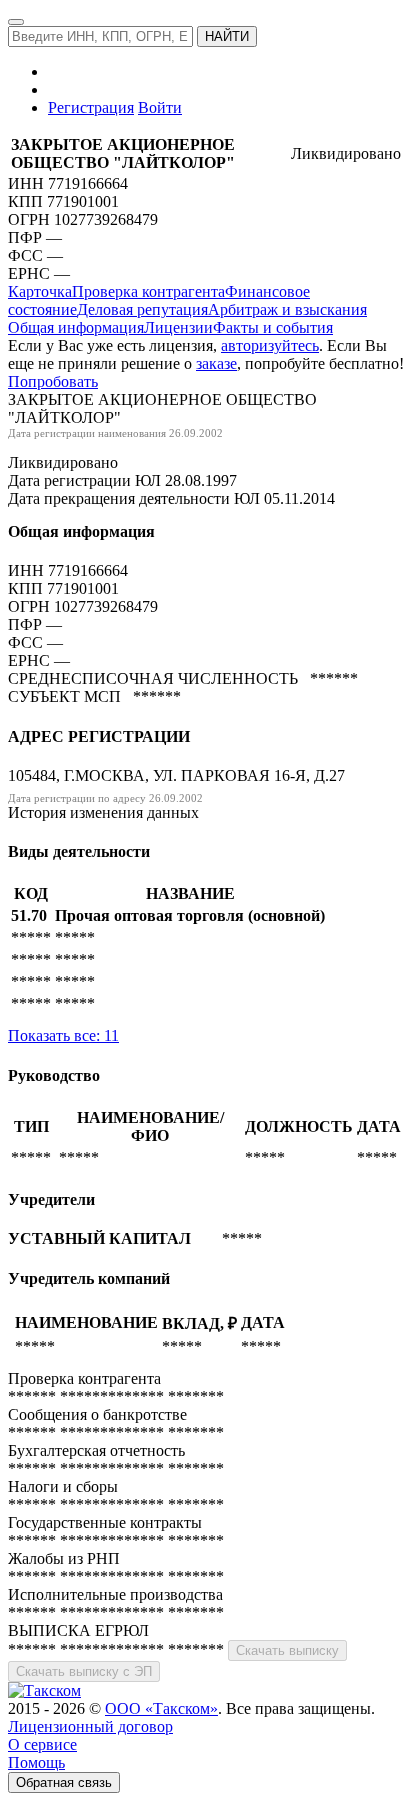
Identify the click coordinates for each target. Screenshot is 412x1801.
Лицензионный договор (90, 1726)
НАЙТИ (227, 36)
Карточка (40, 291)
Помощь (36, 1762)
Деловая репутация (142, 309)
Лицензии (178, 327)
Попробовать (53, 381)
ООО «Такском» (161, 1708)
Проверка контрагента (148, 291)
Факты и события (273, 327)
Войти (160, 107)
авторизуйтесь (270, 345)
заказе (216, 363)
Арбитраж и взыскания (287, 309)
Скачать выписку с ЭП (84, 1671)
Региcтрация (91, 107)
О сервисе (42, 1744)
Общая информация (76, 327)
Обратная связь (64, 1782)
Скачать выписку (287, 1650)
